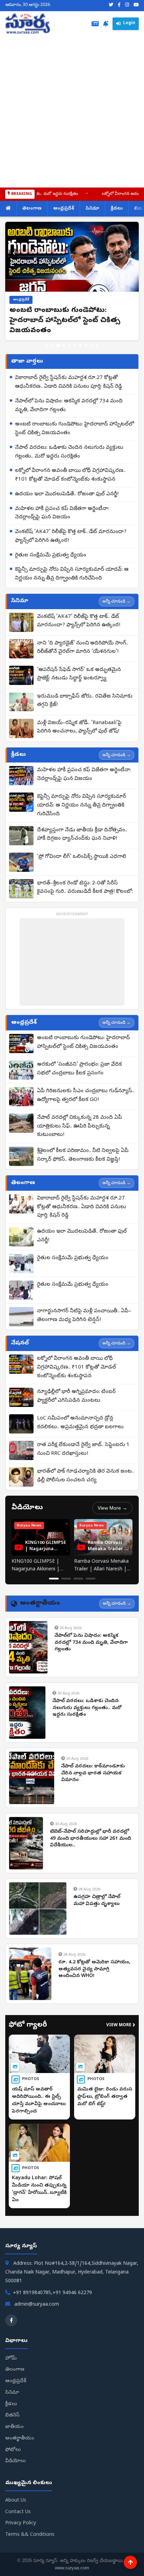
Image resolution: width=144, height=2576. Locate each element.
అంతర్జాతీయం (20, 2439)
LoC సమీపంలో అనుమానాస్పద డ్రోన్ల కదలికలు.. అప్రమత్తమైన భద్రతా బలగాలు (80, 1423)
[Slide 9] (92, 345)
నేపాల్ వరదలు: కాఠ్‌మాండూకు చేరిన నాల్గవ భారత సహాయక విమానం (93, 1773)
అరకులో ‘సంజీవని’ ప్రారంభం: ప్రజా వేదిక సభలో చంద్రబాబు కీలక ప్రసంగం (80, 1069)
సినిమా (92, 209)
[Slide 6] (75, 345)
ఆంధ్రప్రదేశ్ (64, 209)
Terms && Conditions (30, 2535)
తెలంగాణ (32, 209)
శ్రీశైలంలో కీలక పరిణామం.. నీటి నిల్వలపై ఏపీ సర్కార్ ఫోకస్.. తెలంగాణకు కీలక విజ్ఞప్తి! (83, 1155)
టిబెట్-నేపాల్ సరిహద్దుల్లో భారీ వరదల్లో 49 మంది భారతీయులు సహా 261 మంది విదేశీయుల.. (91, 1839)
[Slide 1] (47, 345)
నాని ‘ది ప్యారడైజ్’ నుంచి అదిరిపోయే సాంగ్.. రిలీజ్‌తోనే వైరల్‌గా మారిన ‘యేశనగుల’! (83, 648)
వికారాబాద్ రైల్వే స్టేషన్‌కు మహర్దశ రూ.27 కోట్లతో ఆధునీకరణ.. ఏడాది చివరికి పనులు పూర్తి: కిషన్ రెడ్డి (69, 382)
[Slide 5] (69, 345)
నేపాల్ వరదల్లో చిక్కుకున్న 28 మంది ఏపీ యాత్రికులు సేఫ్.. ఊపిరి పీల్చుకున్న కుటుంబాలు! (80, 1126)
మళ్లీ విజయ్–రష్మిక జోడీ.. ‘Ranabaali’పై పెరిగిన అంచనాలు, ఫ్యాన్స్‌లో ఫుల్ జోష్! (79, 727)
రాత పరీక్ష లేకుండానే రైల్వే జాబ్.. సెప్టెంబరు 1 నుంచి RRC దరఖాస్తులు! (83, 1449)
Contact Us (18, 2512)
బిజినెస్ (12, 2416)
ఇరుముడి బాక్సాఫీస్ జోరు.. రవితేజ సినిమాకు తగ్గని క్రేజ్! (85, 701)
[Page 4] (91, 1579)
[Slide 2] (52, 345)
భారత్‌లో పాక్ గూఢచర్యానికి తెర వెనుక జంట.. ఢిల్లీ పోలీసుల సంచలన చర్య (85, 1476)
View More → (112, 1508)
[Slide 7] (80, 345)
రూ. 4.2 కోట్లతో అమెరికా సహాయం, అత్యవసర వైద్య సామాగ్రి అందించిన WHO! (94, 1969)
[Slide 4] (64, 345)
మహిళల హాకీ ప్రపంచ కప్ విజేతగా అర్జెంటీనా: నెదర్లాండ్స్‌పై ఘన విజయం (62, 513)
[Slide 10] (97, 345)
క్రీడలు (117, 209)
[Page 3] (78, 1579)
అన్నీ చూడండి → (117, 601)
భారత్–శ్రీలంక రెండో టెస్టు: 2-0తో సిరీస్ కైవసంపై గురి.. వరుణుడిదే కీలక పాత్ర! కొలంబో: (85, 888)
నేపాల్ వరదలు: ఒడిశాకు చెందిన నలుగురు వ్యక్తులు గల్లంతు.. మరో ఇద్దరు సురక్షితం (69, 452)
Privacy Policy (21, 2523)
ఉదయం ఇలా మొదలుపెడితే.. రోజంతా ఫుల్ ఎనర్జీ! (67, 494)
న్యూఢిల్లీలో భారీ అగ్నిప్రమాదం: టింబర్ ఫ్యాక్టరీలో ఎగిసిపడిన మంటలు (76, 1396)
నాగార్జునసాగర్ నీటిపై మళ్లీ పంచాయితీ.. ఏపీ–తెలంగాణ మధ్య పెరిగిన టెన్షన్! (84, 1316)
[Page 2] (66, 1579)
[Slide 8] (86, 345)
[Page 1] (54, 1579)
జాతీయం (15, 2427)
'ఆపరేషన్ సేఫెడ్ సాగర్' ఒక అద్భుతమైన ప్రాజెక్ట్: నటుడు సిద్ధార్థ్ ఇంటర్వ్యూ (79, 674)
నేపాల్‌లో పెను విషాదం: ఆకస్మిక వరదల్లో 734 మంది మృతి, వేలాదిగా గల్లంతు (69, 406)
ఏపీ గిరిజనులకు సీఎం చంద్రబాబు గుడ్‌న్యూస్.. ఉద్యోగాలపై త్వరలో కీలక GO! (86, 1096)
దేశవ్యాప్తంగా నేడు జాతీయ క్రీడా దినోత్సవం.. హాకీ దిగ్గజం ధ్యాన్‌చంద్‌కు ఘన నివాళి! (82, 835)
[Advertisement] (72, 110)
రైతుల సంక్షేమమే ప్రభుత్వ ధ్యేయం (51, 555)
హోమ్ (11, 2359)
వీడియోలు (16, 2461)
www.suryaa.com (72, 2568)
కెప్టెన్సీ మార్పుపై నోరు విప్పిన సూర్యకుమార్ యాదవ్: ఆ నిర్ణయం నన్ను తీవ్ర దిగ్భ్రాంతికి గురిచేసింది (72, 574)
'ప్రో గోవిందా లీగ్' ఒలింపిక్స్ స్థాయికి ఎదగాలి (82, 857)
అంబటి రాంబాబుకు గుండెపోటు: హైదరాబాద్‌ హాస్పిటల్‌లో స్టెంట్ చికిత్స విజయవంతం (74, 429)
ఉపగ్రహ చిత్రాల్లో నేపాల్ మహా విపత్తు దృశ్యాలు (97, 1901)
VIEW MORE (121, 2026)
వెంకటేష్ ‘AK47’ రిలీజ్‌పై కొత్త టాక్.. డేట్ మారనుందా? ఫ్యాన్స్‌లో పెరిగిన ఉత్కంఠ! (71, 536)
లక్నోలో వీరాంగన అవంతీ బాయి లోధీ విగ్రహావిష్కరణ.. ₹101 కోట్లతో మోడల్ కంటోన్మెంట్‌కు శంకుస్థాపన (70, 475)
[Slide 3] (58, 345)
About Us (16, 2501)
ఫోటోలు (13, 2450)
